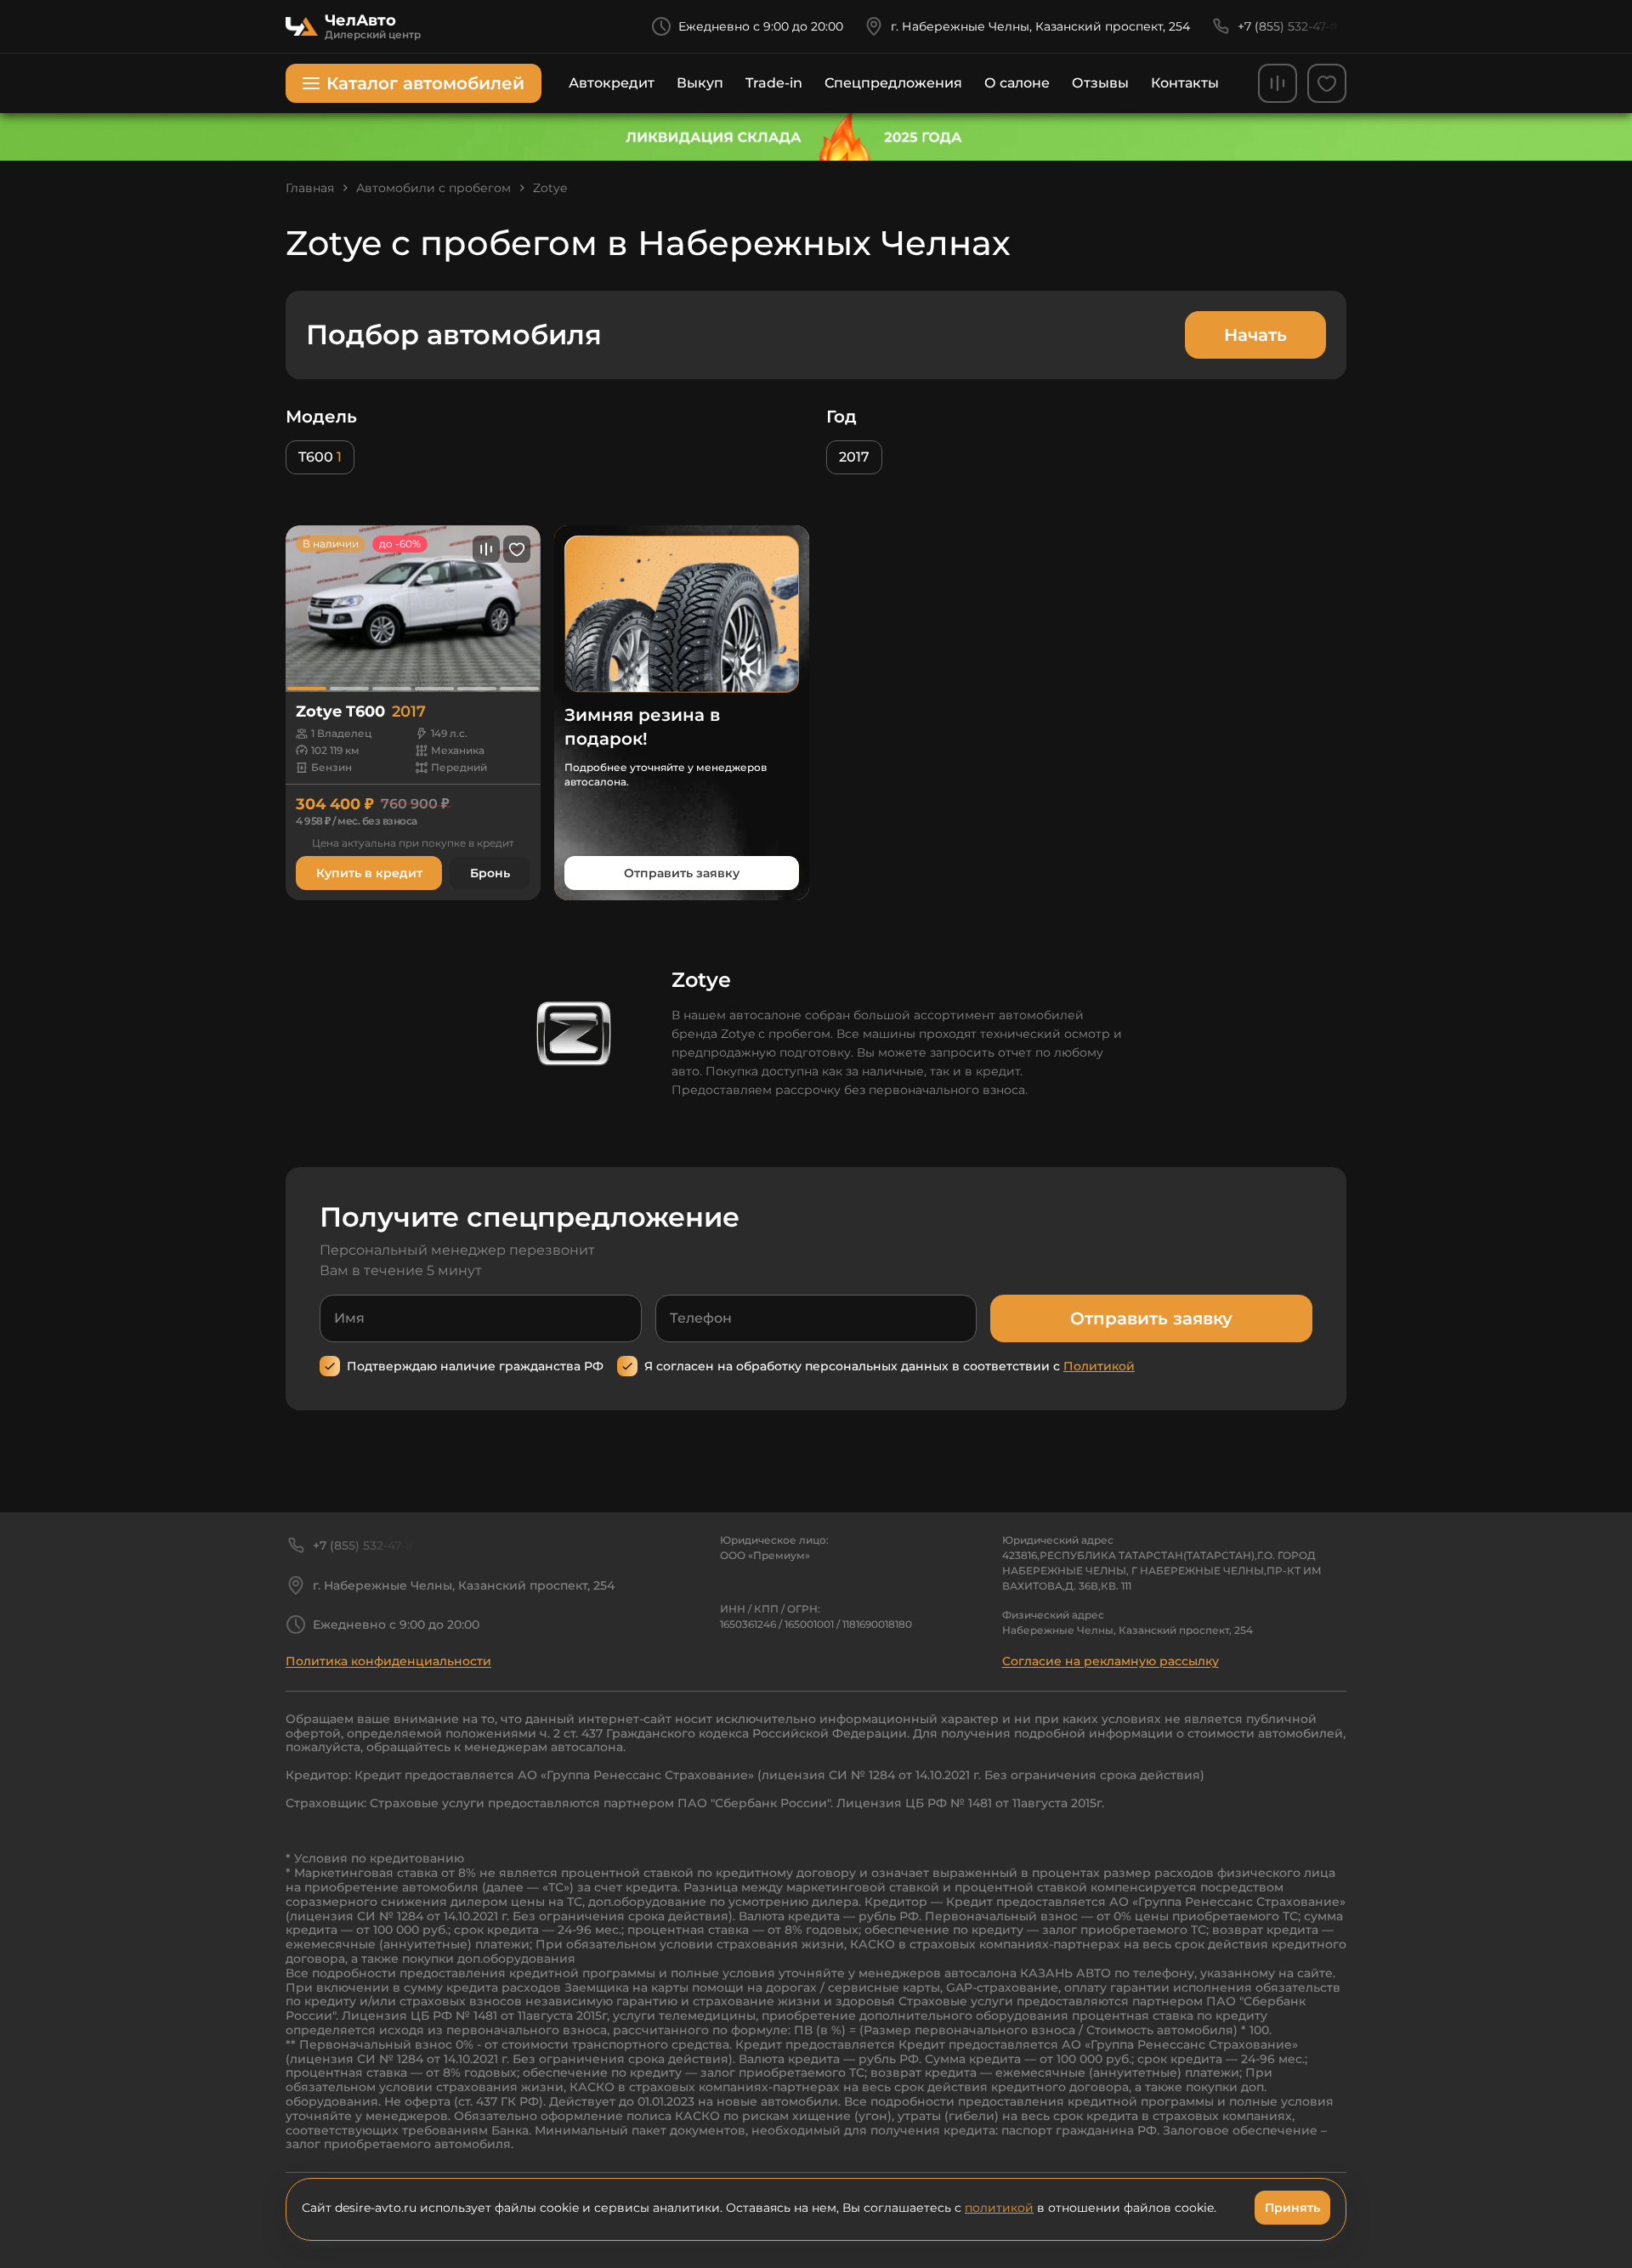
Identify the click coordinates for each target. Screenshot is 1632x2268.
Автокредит (612, 83)
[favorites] (1327, 83)
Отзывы (1100, 83)
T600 (320, 457)
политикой (999, 2208)
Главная (310, 188)
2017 (854, 457)
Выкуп (700, 83)
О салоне (1017, 83)
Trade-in (774, 83)
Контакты (1185, 83)
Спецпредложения (893, 83)
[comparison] (1278, 83)
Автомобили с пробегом (433, 188)
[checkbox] (330, 1366)
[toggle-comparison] (486, 549)
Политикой (1099, 1366)
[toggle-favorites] (517, 549)
